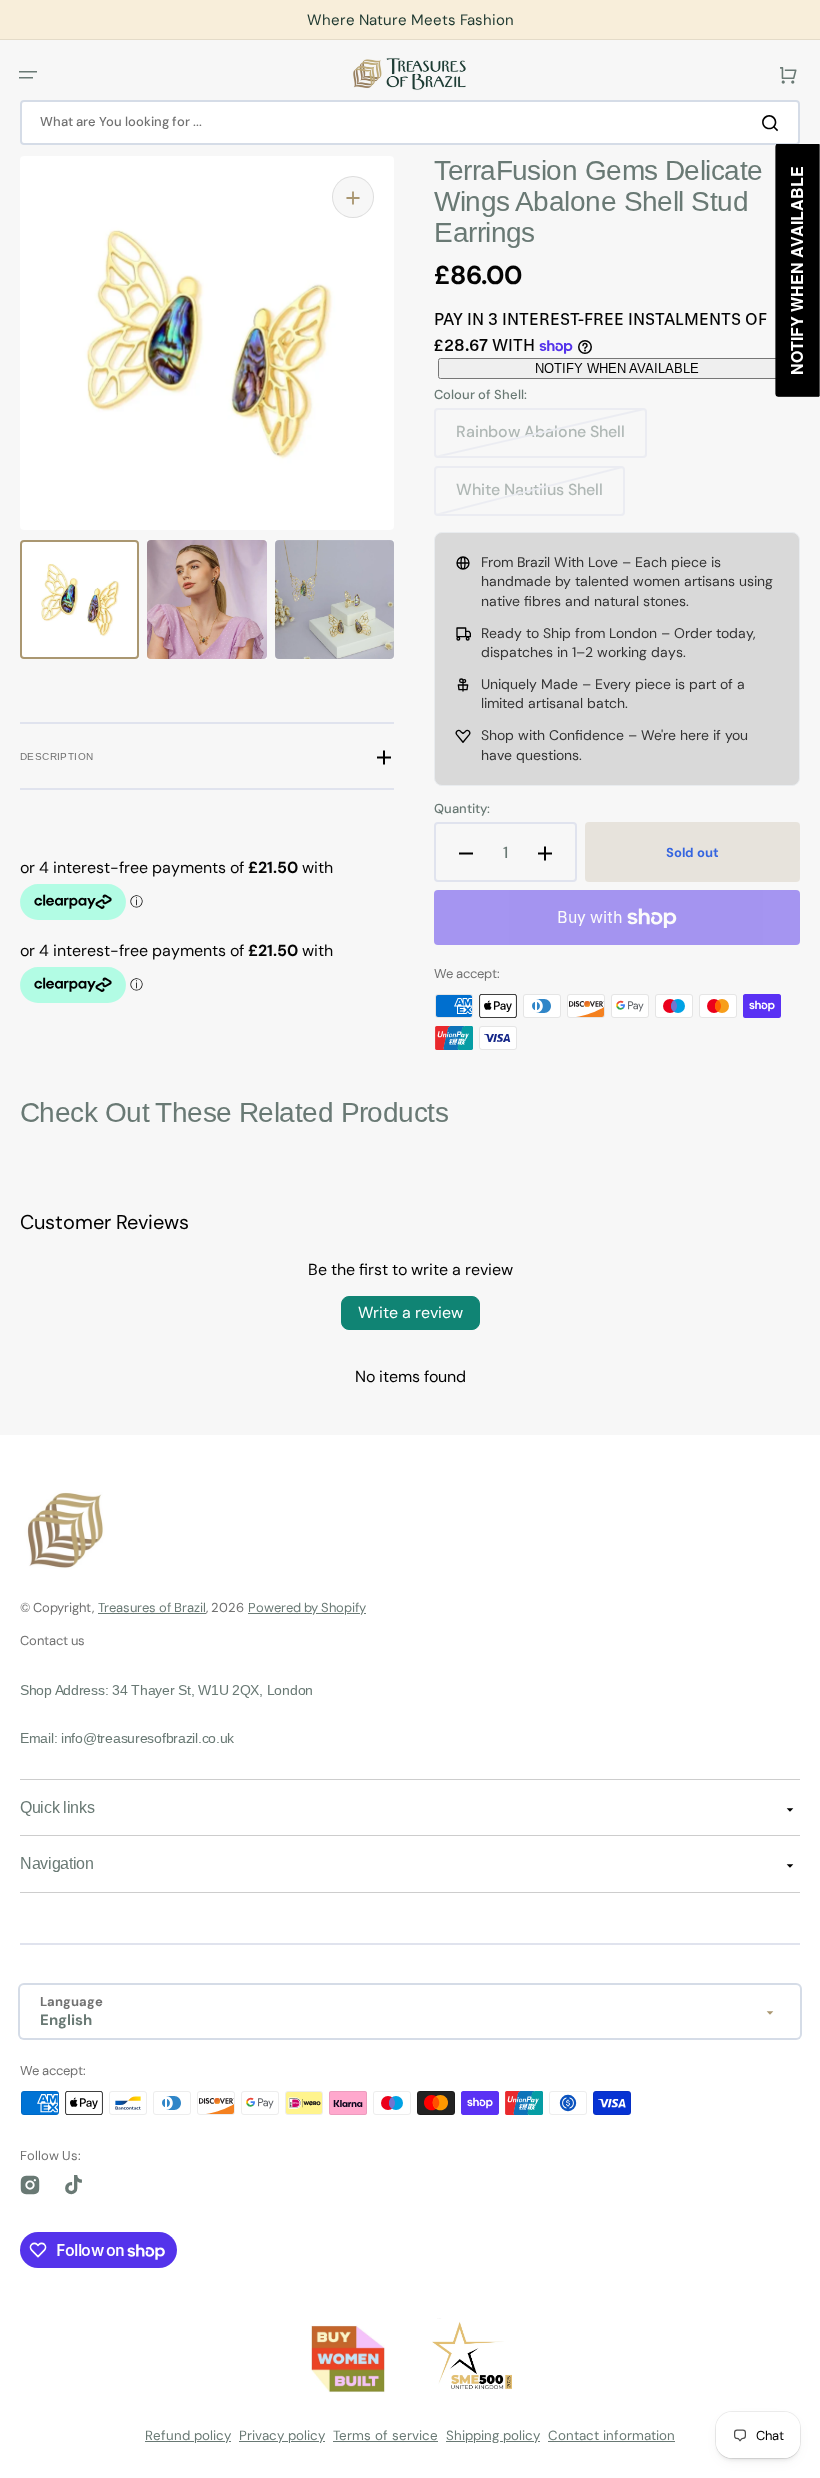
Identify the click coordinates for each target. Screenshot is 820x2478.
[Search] (774, 122)
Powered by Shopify (307, 1607)
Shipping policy (493, 2435)
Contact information (611, 2435)
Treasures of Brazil (152, 1607)
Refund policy (188, 2435)
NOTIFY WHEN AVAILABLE (617, 368)
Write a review (410, 1312)
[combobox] (410, 122)
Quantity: (462, 809)
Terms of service (385, 2435)
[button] (28, 74)
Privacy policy (282, 2435)
